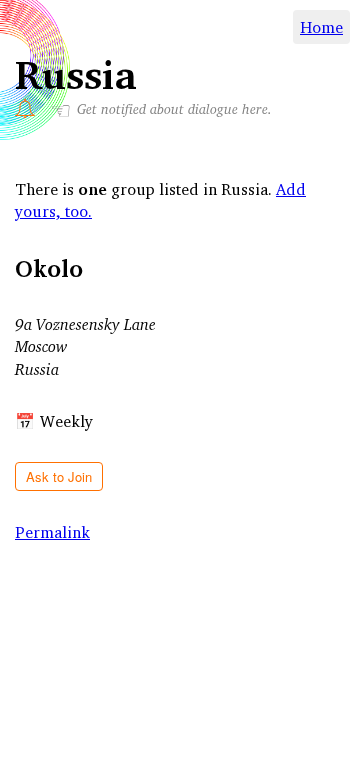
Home (321, 27)
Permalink (52, 532)
